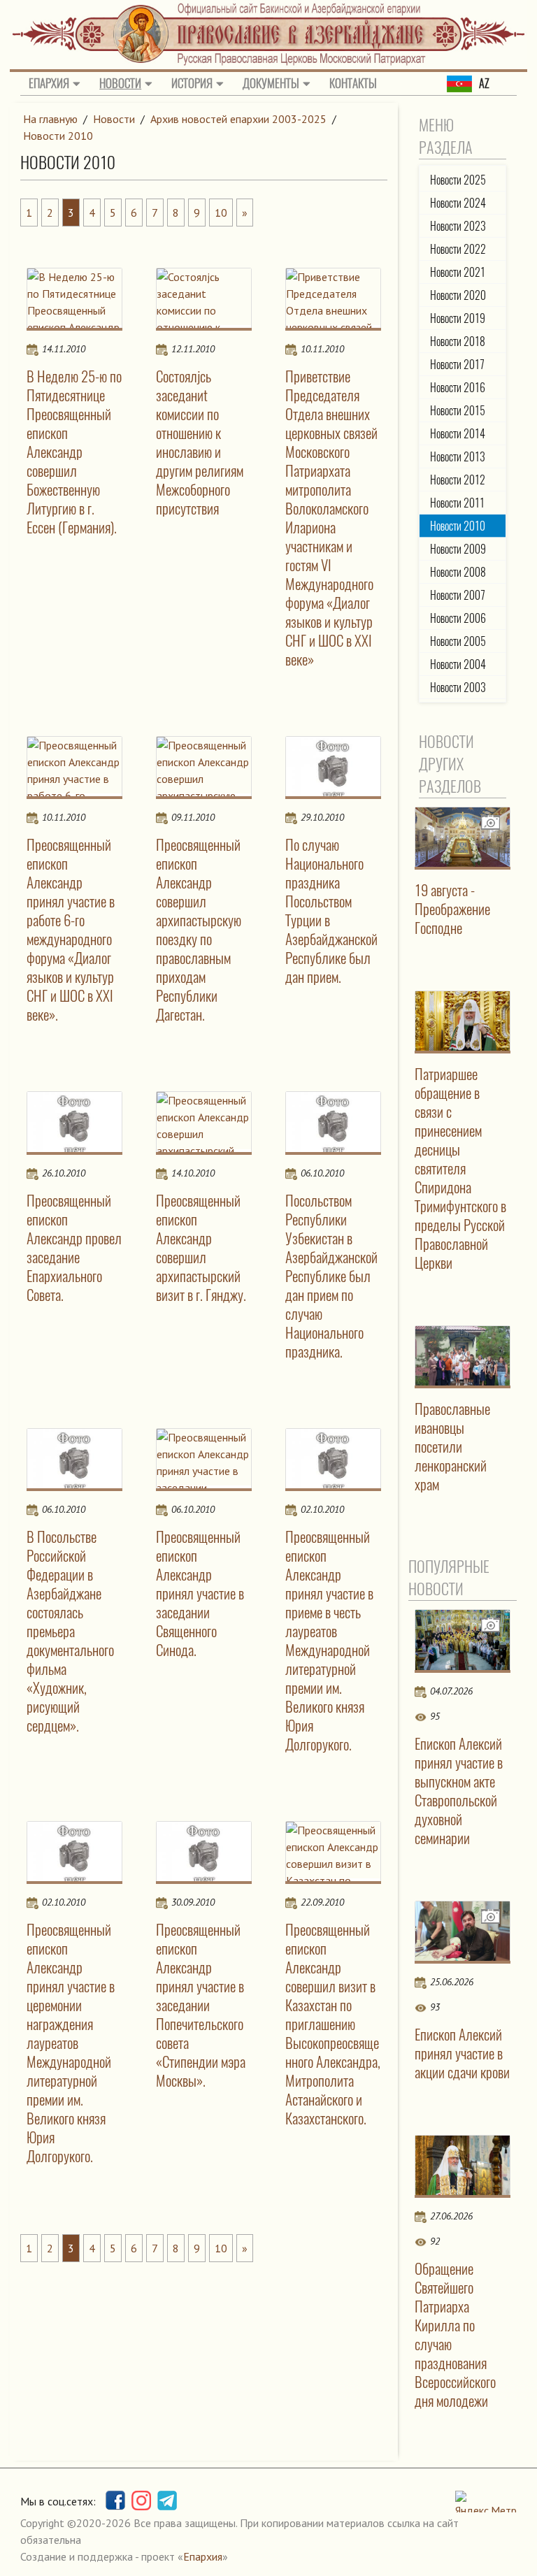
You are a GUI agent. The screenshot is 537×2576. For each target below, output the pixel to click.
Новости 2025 (458, 180)
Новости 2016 (458, 388)
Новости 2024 (458, 203)
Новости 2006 (458, 618)
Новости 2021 (458, 272)
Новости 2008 (458, 572)
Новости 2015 (458, 411)
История (192, 83)
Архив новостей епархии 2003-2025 (238, 119)
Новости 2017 (457, 365)
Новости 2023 (458, 226)
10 (221, 213)
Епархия (49, 83)
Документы (271, 83)
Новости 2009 (458, 549)
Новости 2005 (458, 641)
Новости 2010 (58, 136)
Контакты (353, 83)
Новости (120, 83)
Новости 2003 (458, 688)
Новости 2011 (457, 503)
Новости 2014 (458, 434)
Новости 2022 (458, 249)
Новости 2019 (458, 318)
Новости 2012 (458, 480)
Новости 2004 (458, 664)
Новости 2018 (458, 341)
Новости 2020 (458, 295)
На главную (50, 119)
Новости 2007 (458, 595)
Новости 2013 (458, 457)
